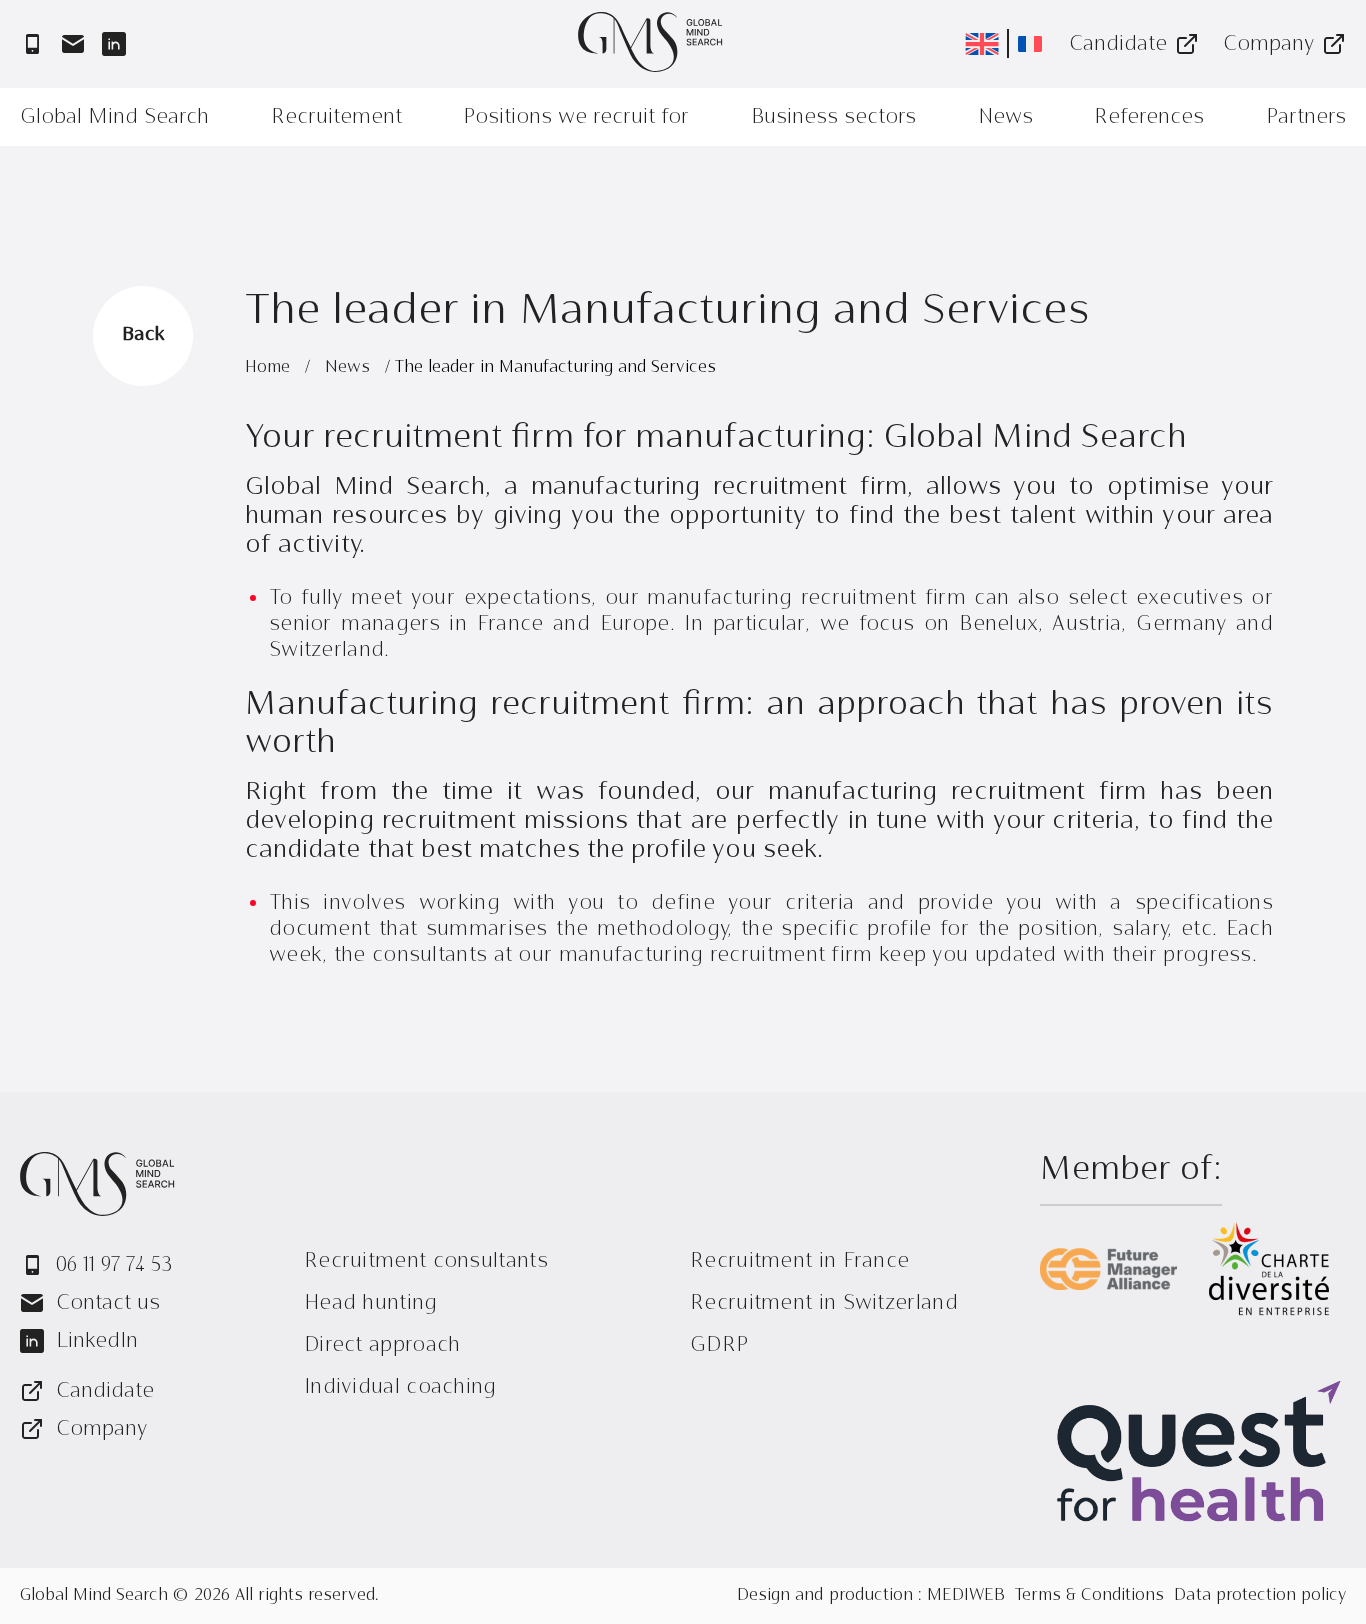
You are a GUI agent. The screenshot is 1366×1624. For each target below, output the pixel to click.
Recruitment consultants (426, 1260)
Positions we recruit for (576, 116)
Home (270, 368)
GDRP (719, 1344)
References (1149, 116)
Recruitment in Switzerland (824, 1302)
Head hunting (371, 1302)
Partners (1306, 116)
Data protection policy (1260, 1596)
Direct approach (382, 1344)
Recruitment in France (799, 1260)
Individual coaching (400, 1386)
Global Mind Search (114, 116)
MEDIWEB (966, 1596)
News (1005, 116)
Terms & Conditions (1089, 1596)
